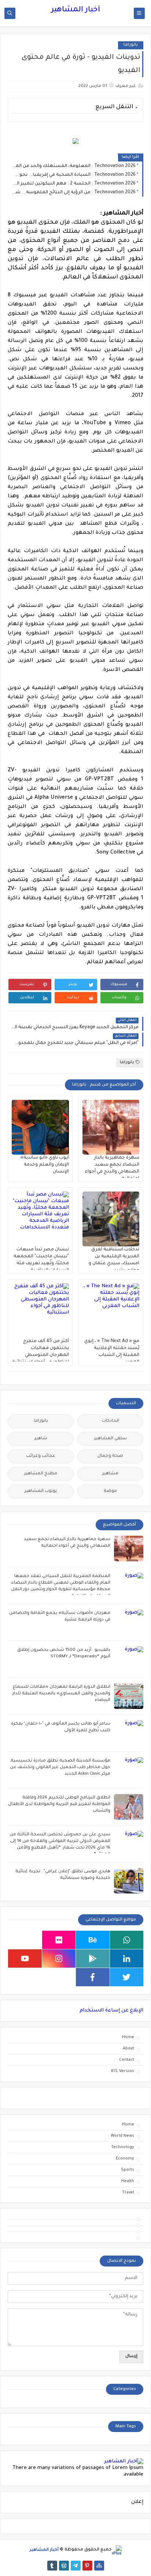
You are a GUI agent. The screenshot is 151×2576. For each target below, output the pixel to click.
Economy (125, 2159)
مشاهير (110, 1474)
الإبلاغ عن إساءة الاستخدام (111, 2011)
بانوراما (131, 45)
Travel (128, 2193)
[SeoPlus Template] (117, 2550)
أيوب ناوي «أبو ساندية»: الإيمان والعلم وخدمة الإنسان (44, 1165)
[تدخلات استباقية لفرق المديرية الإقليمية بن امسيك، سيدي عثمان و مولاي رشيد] (111, 1219)
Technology (123, 2147)
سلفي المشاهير (111, 1439)
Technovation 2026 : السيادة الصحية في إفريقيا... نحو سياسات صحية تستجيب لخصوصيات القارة (73, 175)
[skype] (25, 1940)
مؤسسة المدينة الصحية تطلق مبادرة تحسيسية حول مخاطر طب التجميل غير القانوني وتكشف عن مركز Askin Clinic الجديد (60, 1768)
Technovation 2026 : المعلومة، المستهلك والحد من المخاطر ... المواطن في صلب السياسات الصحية (73, 166)
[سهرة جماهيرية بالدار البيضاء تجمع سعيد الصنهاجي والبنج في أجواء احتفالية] (111, 1127)
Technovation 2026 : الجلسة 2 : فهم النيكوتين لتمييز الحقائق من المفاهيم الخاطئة (73, 184)
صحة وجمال (110, 1456)
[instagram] (59, 1958)
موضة (110, 1491)
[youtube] (25, 1958)
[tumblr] (52, 2566)
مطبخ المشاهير (41, 1474)
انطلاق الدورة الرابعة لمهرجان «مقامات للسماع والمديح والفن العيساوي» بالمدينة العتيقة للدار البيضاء (61, 1694)
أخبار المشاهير (75, 10)
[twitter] (127, 1977)
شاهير (41, 1439)
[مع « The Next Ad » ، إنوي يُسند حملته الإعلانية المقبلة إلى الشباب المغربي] (111, 1311)
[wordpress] (64, 2566)
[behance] (93, 1940)
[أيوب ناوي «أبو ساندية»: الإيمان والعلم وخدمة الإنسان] (40, 1127)
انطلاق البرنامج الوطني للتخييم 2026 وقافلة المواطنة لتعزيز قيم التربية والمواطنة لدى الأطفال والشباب (59, 1804)
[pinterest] (87, 2566)
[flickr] (59, 1940)
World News (122, 2136)
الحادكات (111, 1421)
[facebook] (93, 1977)
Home (128, 2037)
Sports (128, 2170)
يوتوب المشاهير (41, 1491)
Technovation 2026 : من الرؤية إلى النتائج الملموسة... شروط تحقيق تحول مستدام (73, 193)
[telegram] (76, 2566)
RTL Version (123, 2071)
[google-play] (93, 1958)
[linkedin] (127, 1958)
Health (128, 2181)
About (128, 2049)
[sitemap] (99, 2566)
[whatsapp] (127, 1940)
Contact (127, 2060)
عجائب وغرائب (41, 1456)
